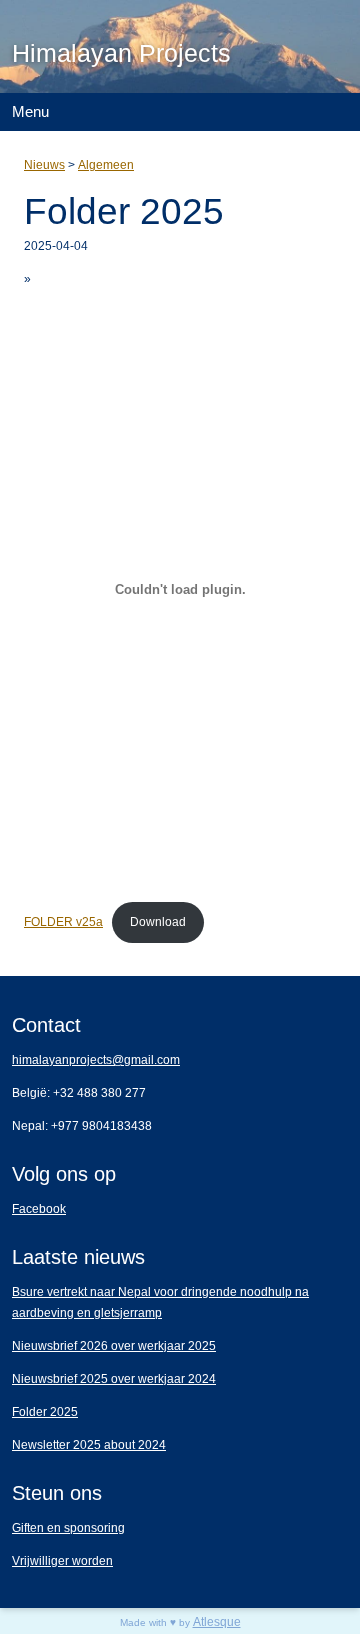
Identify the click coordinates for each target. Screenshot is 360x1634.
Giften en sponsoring (68, 1528)
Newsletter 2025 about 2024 (89, 1445)
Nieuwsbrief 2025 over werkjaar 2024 (114, 1379)
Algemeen (106, 165)
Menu (30, 111)
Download (158, 922)
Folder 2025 (45, 1412)
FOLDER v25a (63, 922)
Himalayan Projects (121, 53)
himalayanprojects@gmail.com (96, 1060)
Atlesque (217, 1622)
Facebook (39, 1209)
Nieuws (44, 165)
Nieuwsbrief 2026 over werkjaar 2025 (114, 1346)
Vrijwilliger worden (62, 1561)
